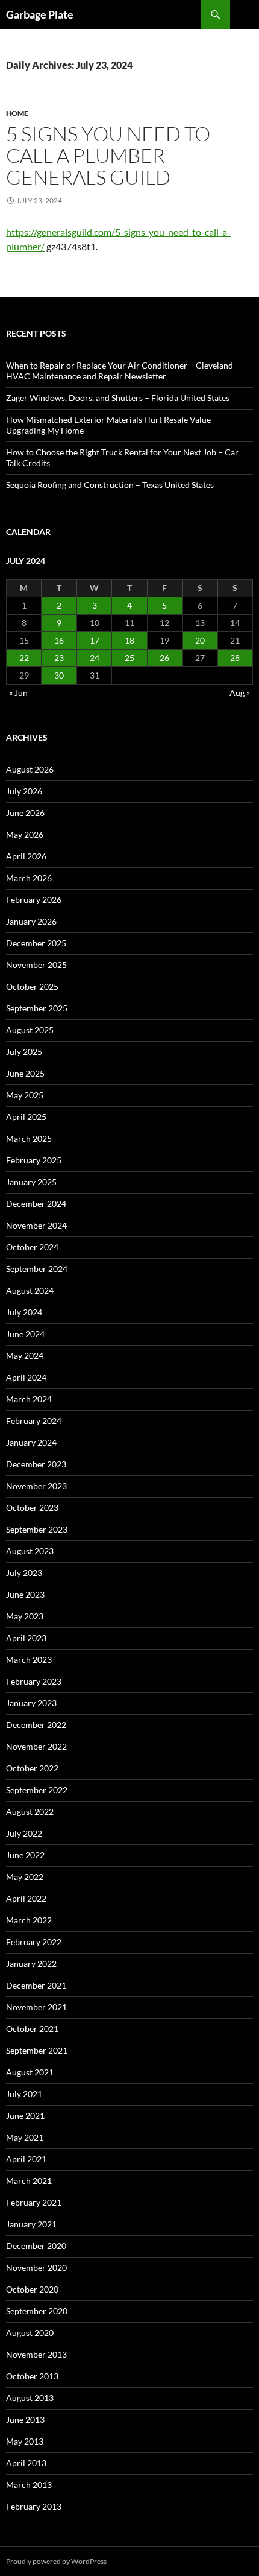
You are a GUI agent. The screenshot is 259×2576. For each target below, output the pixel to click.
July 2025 (24, 1052)
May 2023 (25, 1616)
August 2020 (30, 2333)
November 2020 (36, 2267)
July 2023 (24, 1573)
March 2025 (29, 1138)
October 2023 (32, 1508)
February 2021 (34, 2202)
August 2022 (30, 1812)
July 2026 (24, 791)
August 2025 (30, 1030)
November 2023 (36, 1486)
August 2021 (30, 2072)
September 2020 (37, 2311)
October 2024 (32, 1247)
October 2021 (32, 2029)
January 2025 (31, 1182)
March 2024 (29, 1399)
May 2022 (25, 1877)
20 (200, 640)
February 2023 (34, 1681)
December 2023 (36, 1464)
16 (59, 640)
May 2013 (25, 2441)
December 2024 (36, 1204)
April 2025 (26, 1117)
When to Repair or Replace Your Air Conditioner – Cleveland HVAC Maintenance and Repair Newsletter (120, 371)
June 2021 (25, 2116)
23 (59, 658)
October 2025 (32, 986)
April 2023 (26, 1638)
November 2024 (36, 1225)
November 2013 (36, 2354)
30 (59, 675)
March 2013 (29, 2485)
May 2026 (25, 834)
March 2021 (29, 2181)
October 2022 (32, 1768)
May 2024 (25, 1356)
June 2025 (25, 1073)
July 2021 (24, 2094)
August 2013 (30, 2398)
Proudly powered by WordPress (56, 2561)
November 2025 (36, 965)
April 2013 (26, 2463)
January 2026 (31, 921)
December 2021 (36, 1985)
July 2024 (24, 1312)
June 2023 (25, 1594)
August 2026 (30, 769)
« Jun (18, 693)
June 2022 (25, 1855)
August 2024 (30, 1290)
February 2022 (34, 1942)
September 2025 (37, 1008)
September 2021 (37, 2050)
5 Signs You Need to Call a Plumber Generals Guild (108, 155)
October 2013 (32, 2376)
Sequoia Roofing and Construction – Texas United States (110, 485)
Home (17, 113)
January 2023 (31, 1703)
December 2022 (36, 1725)
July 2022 (24, 1833)
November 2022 (36, 1746)
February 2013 (34, 2506)
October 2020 (32, 2289)
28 (235, 658)
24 (95, 658)
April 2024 (26, 1377)
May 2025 (25, 1095)
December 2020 (36, 2246)
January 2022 (31, 1964)
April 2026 (26, 856)
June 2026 (25, 813)
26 (164, 658)
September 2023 (37, 1529)
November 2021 (36, 2007)
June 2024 (25, 1334)
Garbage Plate (40, 14)
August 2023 (30, 1551)
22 (24, 658)
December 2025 (36, 943)
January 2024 (31, 1442)
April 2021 (26, 2159)
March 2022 (29, 1920)
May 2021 (25, 2137)
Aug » (240, 693)
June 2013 (25, 2419)
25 (129, 658)
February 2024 (34, 1421)
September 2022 (37, 1790)
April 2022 (26, 1898)
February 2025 (34, 1160)
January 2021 (31, 2224)
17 (95, 640)
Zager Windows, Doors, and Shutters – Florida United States (118, 398)
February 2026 (34, 900)
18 (129, 640)
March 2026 (29, 878)
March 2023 (29, 1660)
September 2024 (37, 1269)
